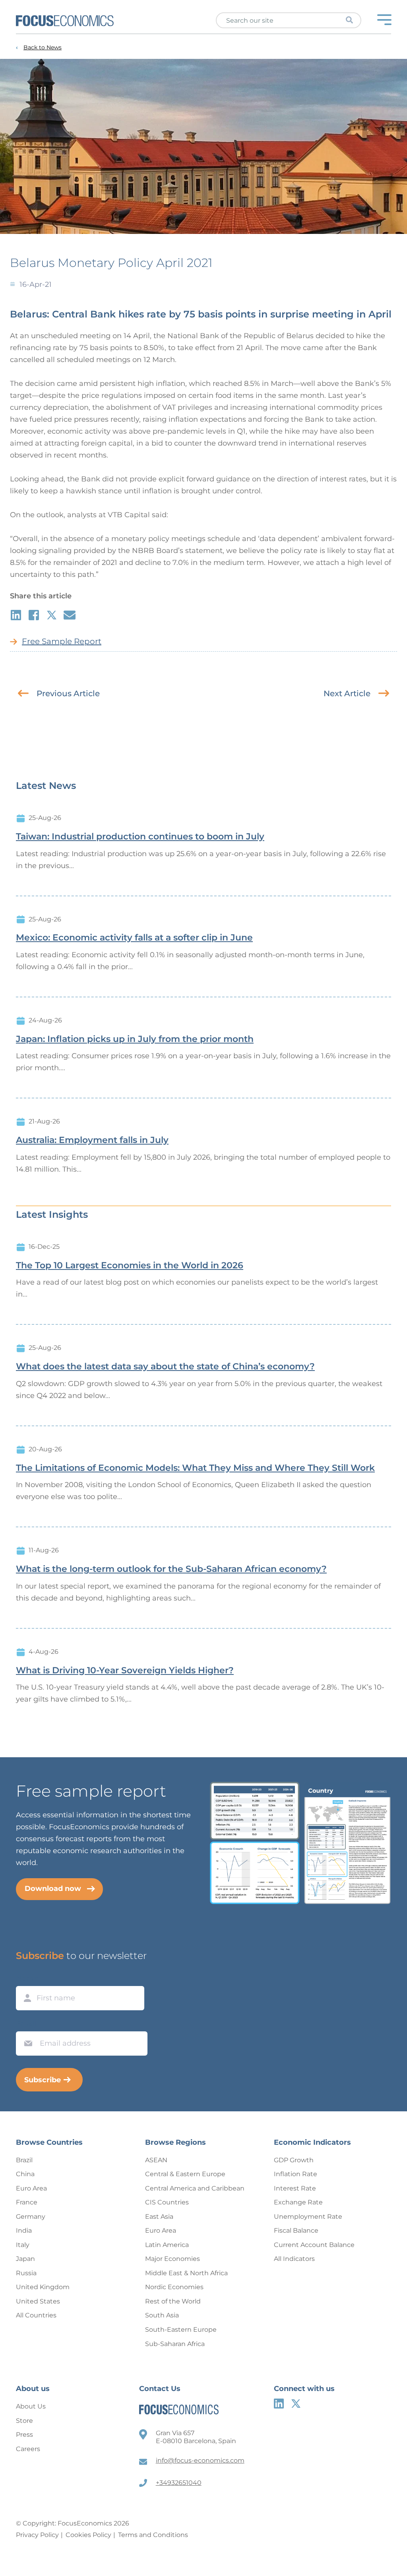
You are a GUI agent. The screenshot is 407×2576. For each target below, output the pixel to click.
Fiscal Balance (296, 2230)
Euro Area (31, 2188)
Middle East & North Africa (186, 2273)
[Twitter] (296, 2404)
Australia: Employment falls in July (92, 1140)
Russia (26, 2273)
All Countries (36, 2315)
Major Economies (172, 2259)
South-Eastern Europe (181, 2330)
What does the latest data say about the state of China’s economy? (165, 1367)
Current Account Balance (314, 2245)
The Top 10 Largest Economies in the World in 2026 (130, 1266)
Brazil (24, 2160)
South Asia (162, 2315)
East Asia (159, 2217)
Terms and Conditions (153, 2535)
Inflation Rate (296, 2174)
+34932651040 (179, 2483)
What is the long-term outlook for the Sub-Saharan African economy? (171, 1569)
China (25, 2174)
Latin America (167, 2245)
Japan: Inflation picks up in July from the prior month (135, 1039)
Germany (31, 2217)
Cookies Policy (88, 2535)
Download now (53, 1889)
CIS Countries (167, 2202)
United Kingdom (43, 2287)
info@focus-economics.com (200, 2460)
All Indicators (294, 2259)
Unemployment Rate (308, 2217)
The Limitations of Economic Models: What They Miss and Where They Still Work (195, 1468)
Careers (28, 2449)
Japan (25, 2259)
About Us (31, 2406)
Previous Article (68, 693)
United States (38, 2301)
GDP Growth (294, 2160)
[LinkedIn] (279, 2404)
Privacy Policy (37, 2535)
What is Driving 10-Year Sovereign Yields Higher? (125, 1671)
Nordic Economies (174, 2287)
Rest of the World (173, 2301)
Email (26, 2024)
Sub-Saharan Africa (175, 2344)
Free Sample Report (62, 641)
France (27, 2202)
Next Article (347, 693)
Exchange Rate (298, 2202)
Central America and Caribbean (195, 2188)
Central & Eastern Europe (185, 2174)
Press (24, 2435)
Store (24, 2421)
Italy (23, 2245)
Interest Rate (295, 2188)
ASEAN (156, 2160)
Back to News (43, 48)
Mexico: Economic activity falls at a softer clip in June (134, 938)
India (24, 2230)
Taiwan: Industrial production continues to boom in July (140, 837)
